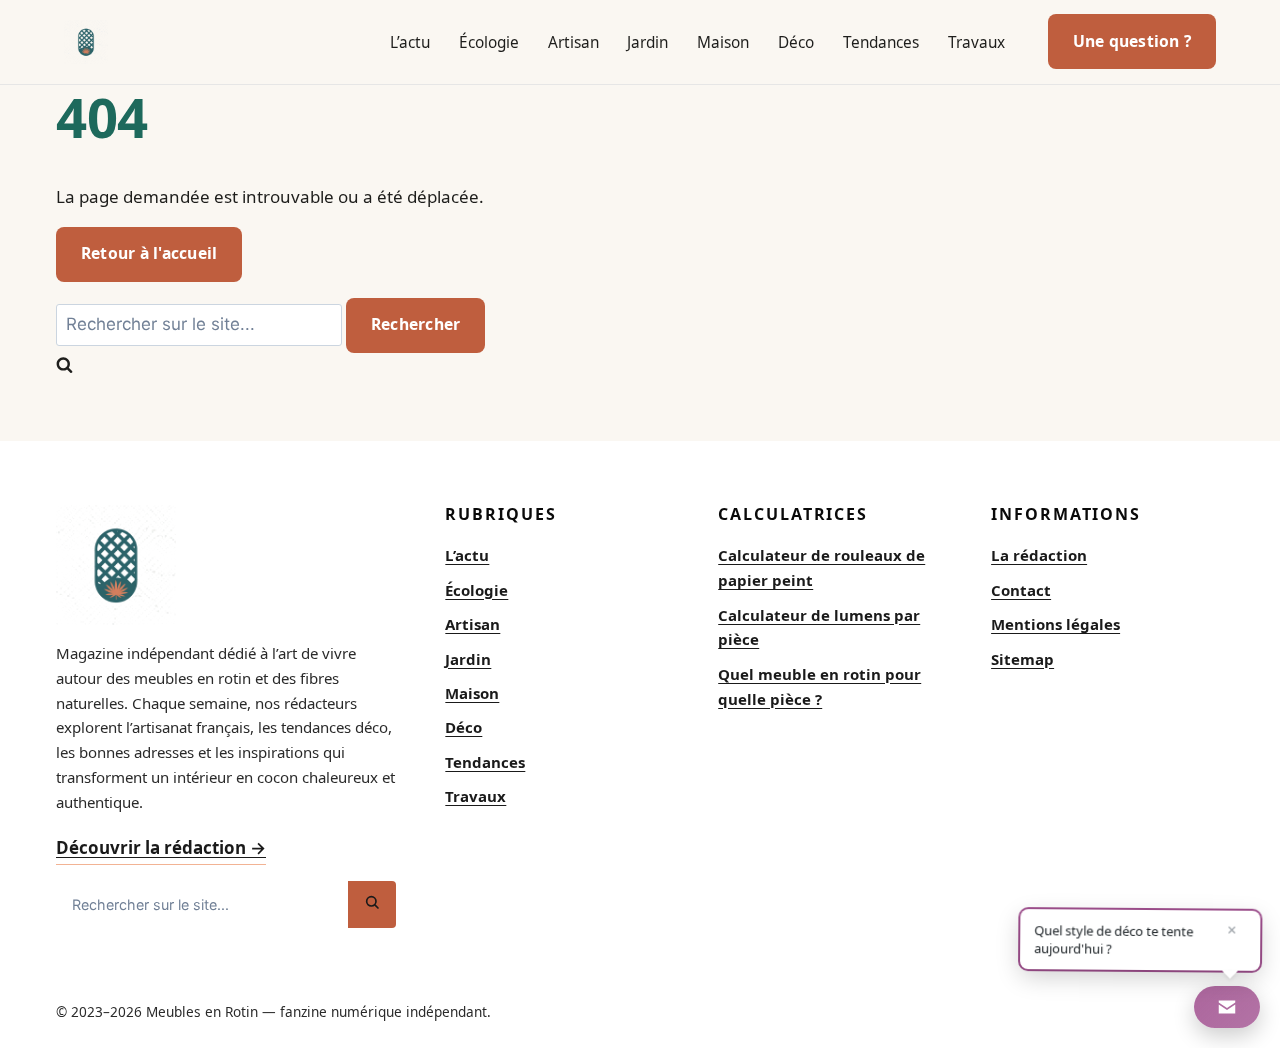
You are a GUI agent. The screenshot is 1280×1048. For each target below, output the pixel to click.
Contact (1021, 590)
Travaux (976, 42)
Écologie (489, 42)
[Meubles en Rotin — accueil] (86, 42)
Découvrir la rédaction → (161, 847)
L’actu (410, 42)
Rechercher (415, 324)
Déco (796, 42)
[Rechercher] (372, 904)
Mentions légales (1055, 624)
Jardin (647, 42)
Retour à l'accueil (149, 253)
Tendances (881, 42)
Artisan (573, 42)
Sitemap (1022, 659)
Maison (723, 42)
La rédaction (1039, 555)
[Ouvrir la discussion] (1227, 1007)
